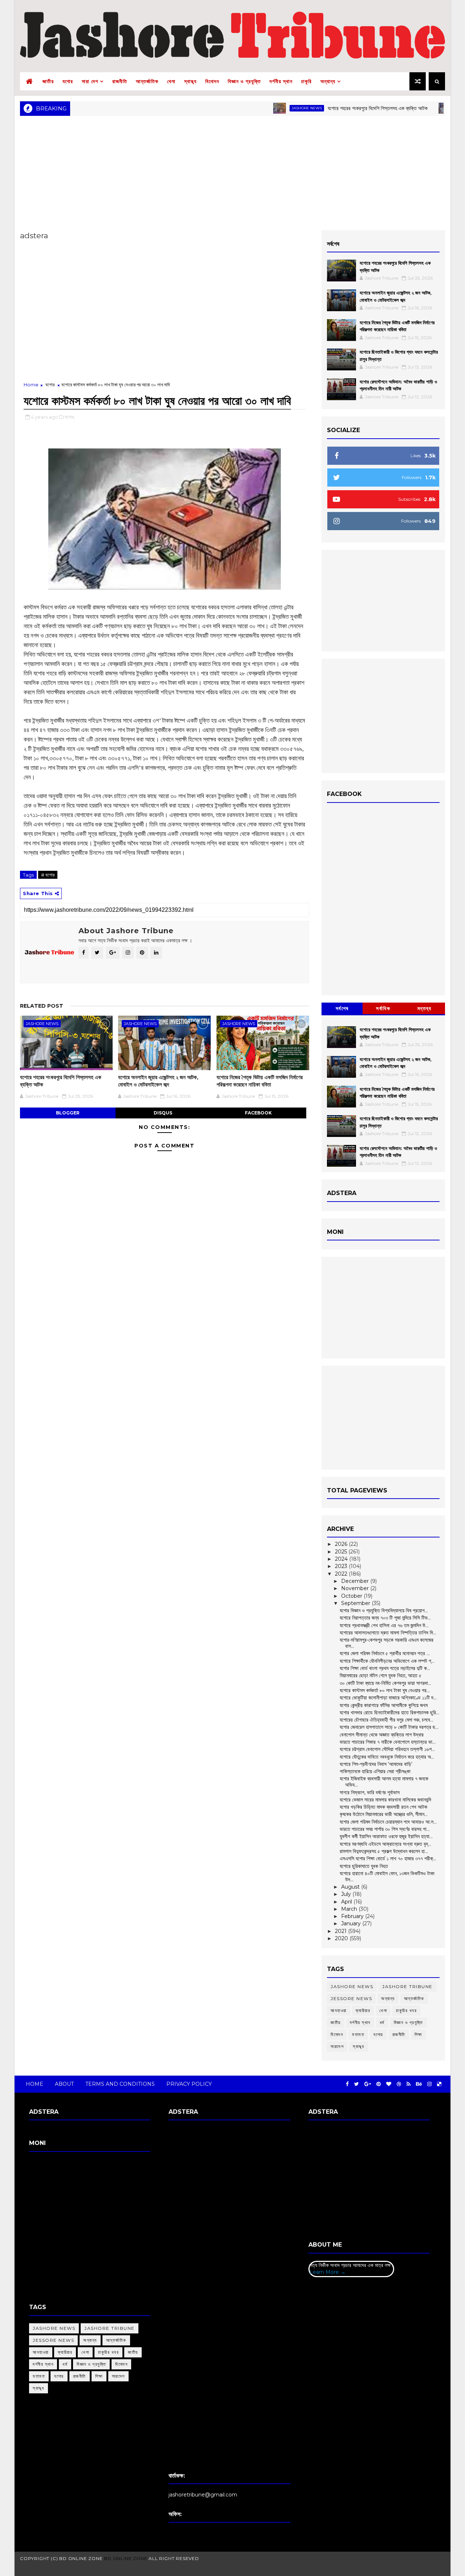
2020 (342, 1938)
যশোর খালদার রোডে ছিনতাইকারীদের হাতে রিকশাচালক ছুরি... (389, 1712)
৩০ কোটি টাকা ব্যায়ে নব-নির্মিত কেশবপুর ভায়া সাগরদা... (385, 1683)
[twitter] (357, 2084)
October (352, 1596)
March (350, 1909)
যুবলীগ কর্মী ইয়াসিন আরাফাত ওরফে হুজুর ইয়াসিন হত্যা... (386, 1836)
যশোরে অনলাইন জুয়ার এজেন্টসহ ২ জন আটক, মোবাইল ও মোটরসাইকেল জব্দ (158, 1081)
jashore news (265, 108)
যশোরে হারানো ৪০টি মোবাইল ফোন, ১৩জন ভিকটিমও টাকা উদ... (387, 1876)
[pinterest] (379, 2084)
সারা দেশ (90, 81)
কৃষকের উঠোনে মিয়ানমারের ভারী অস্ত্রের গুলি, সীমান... (384, 1814)
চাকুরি (306, 81)
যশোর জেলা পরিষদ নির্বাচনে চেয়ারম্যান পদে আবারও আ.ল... (388, 1822)
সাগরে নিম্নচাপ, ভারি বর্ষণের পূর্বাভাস (370, 1792)
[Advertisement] (232, 172)
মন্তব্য (424, 1008)
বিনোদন (212, 81)
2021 (341, 1931)
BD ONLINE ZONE (126, 2558)
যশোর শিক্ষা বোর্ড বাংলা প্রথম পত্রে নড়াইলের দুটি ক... (385, 1668)
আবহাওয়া (339, 2010)
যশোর (68, 81)
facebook (258, 1113)
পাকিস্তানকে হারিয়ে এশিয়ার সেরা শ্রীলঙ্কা (375, 1771)
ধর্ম (382, 2022)
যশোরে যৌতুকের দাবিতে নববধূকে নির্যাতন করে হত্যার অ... (387, 1757)
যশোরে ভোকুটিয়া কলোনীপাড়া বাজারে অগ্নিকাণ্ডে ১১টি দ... (388, 1698)
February (353, 1916)
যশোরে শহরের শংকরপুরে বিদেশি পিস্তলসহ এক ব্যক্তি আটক (336, 108)
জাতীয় (48, 81)
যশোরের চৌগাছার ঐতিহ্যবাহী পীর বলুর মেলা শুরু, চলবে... (387, 1720)
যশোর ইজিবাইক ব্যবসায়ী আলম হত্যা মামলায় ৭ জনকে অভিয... (384, 1782)
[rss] (409, 2084)
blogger (68, 1113)
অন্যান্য (328, 81)
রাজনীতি (120, 81)
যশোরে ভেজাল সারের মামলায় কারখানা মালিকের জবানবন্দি (385, 1800)
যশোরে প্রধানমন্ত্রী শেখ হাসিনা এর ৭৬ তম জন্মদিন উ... (384, 1625)
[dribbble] (399, 2084)
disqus (163, 1113)
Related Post (42, 1006)
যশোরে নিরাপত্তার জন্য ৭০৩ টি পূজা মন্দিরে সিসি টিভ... (385, 1618)
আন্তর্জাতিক (147, 81)
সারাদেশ (337, 2046)
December (356, 1581)
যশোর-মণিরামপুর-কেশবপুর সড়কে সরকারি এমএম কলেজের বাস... (387, 1643)
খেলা (171, 81)
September (356, 1603)
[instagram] (429, 2084)
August (351, 1887)
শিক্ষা (418, 2034)
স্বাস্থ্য (190, 81)
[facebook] (347, 2084)
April (347, 1902)
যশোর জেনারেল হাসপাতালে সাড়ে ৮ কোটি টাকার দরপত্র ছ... (389, 1727)
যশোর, (70, 417)
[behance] (419, 2084)
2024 (342, 1559)
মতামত (358, 2034)
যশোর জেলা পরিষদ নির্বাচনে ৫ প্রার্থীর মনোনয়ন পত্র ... (385, 1653)
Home (31, 385)
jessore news (351, 1998)
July (347, 1894)
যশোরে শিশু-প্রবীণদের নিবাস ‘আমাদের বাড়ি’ (376, 1764)
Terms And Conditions (120, 2084)
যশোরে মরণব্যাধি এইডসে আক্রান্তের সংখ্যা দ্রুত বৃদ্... (385, 1844)
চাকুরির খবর (406, 2010)
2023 (342, 1566)
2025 (342, 1552)
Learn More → (327, 2272)
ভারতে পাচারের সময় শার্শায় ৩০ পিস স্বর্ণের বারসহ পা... (385, 1829)
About (64, 2084)
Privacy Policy (189, 2084)
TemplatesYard (230, 2567)
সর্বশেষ (342, 1008)
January (352, 1923)
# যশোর (48, 875)
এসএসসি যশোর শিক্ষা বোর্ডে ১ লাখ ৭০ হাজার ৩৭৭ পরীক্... (388, 1858)
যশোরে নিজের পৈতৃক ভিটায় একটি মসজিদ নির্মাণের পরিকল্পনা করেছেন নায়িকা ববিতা (260, 1081)
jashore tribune (407, 1986)
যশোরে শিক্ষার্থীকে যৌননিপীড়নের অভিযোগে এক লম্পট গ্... (387, 1661)
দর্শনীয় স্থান (281, 81)
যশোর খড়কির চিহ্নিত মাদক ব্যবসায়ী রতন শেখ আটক (383, 1807)
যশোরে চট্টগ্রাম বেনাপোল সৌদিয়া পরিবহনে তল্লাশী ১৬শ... (387, 1749)
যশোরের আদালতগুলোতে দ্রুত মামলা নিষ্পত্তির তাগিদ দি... (388, 1633)
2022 (342, 1574)
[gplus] (368, 2084)
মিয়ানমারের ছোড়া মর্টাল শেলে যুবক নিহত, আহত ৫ (381, 1675)
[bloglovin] (389, 2084)
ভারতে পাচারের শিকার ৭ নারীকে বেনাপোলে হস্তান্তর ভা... (388, 1742)
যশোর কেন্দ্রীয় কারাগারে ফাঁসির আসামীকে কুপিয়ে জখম (384, 1705)
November (356, 1588)
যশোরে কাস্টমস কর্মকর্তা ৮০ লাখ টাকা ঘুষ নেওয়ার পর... (385, 1690)
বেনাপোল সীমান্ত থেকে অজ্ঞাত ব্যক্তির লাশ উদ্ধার (382, 1735)
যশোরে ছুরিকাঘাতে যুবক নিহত (364, 1866)
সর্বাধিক (383, 1008)
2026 (342, 1544)
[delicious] (439, 2084)
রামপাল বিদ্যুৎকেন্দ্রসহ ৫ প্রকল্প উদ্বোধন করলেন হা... (384, 1851)
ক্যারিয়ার (363, 2010)
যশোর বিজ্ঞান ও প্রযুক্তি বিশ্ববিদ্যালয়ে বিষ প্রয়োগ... (384, 1610)
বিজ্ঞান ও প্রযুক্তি (244, 81)
